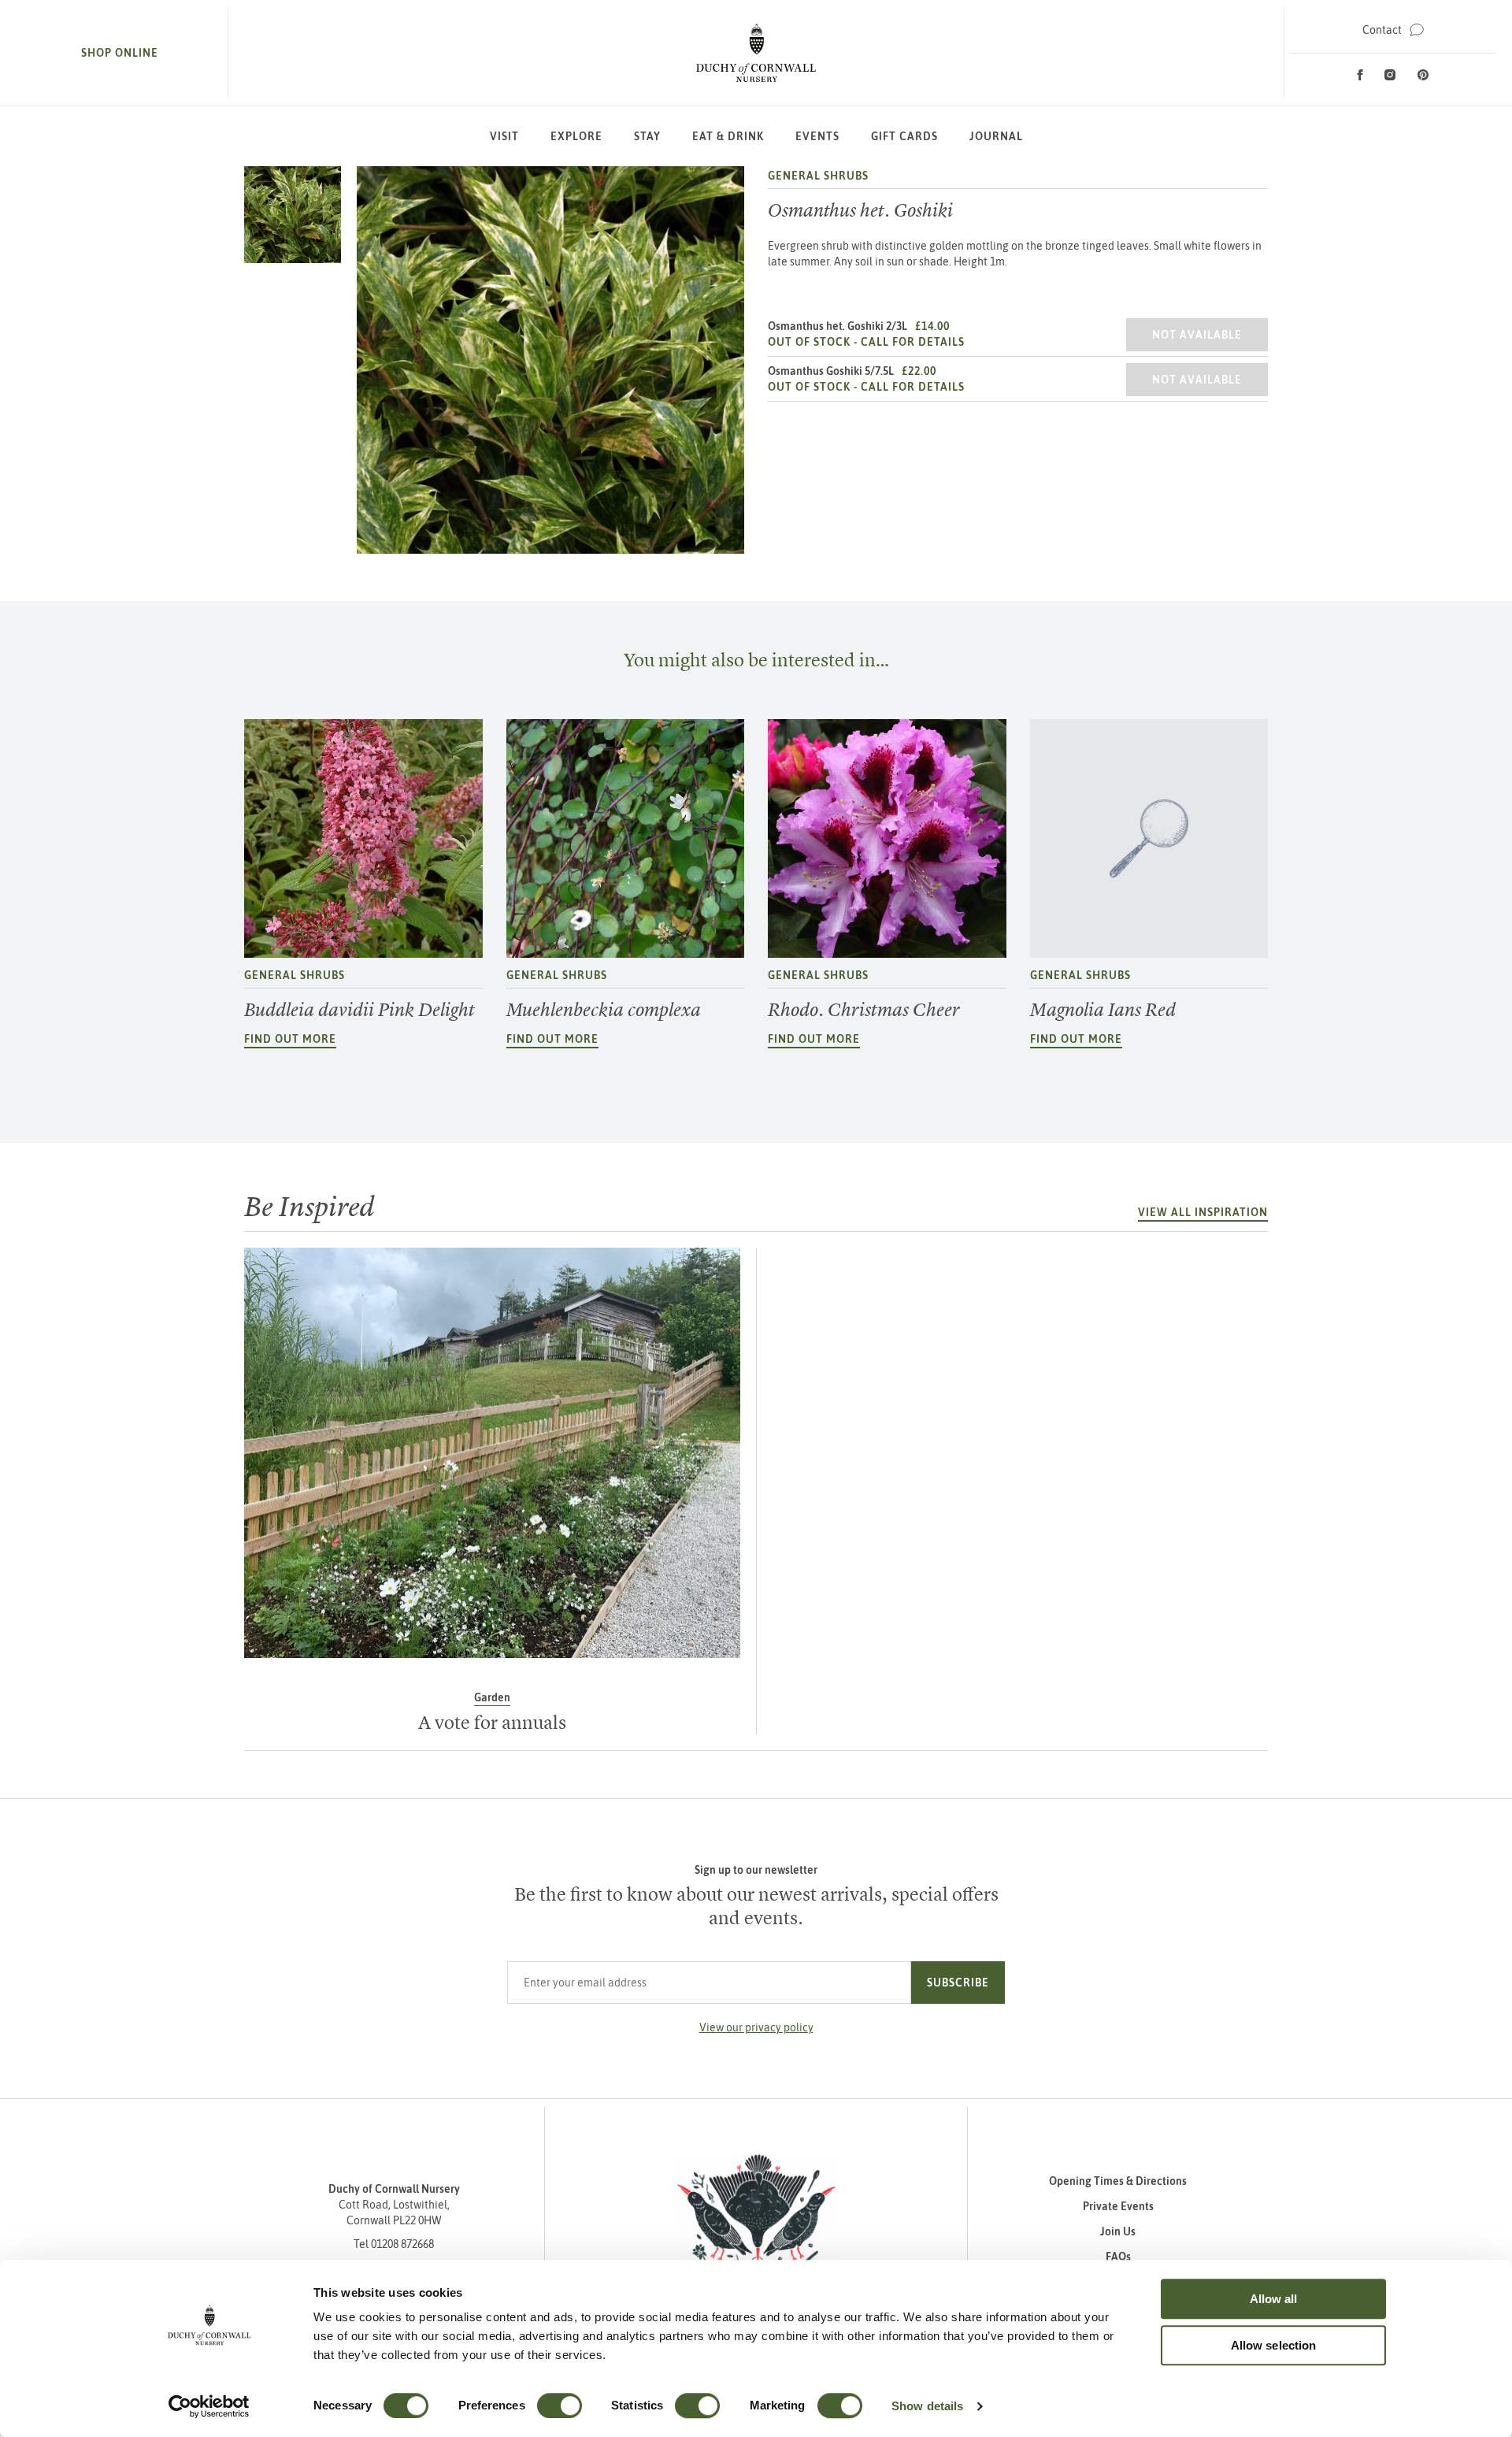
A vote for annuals (492, 1723)
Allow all (1274, 2299)
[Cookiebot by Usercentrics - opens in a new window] (209, 2406)
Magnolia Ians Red (1103, 1010)
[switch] (560, 2405)
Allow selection (1274, 2345)
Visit (504, 136)
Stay (647, 136)
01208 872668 (402, 2244)
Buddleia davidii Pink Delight (359, 1010)
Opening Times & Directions (1118, 2181)
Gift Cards (904, 136)
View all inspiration (1203, 1212)
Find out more (290, 1039)
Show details (927, 2406)
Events (817, 136)
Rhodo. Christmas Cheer (864, 1010)
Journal (996, 136)
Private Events (1118, 2206)
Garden (492, 1697)
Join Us (1118, 2231)
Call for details (913, 342)
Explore (576, 136)
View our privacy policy (756, 2027)
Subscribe (958, 1983)
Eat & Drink (728, 136)
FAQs (1118, 2257)
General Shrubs (818, 176)
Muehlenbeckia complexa (604, 1010)
